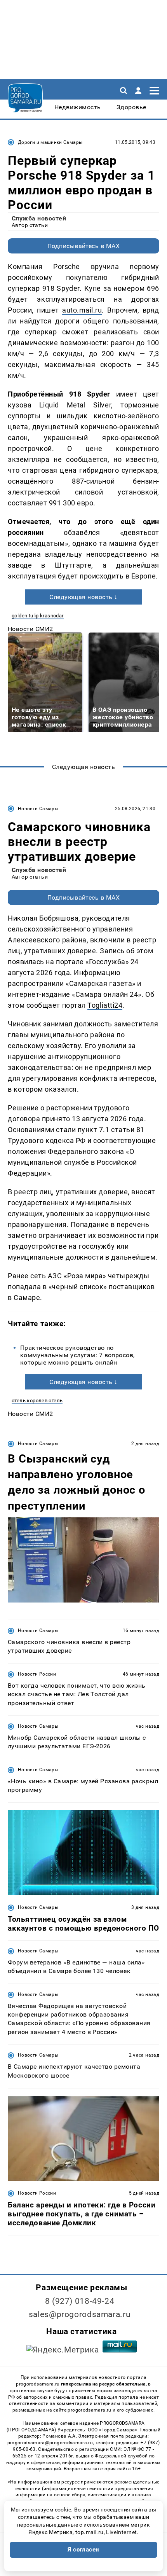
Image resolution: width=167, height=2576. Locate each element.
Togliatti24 (105, 1005)
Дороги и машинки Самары (50, 142)
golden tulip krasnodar (38, 616)
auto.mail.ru (82, 310)
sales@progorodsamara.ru (80, 2314)
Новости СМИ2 (30, 629)
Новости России (37, 1674)
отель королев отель (37, 1401)
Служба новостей (39, 218)
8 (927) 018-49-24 (80, 2301)
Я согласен (83, 2550)
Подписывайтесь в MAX (84, 246)
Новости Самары (38, 809)
